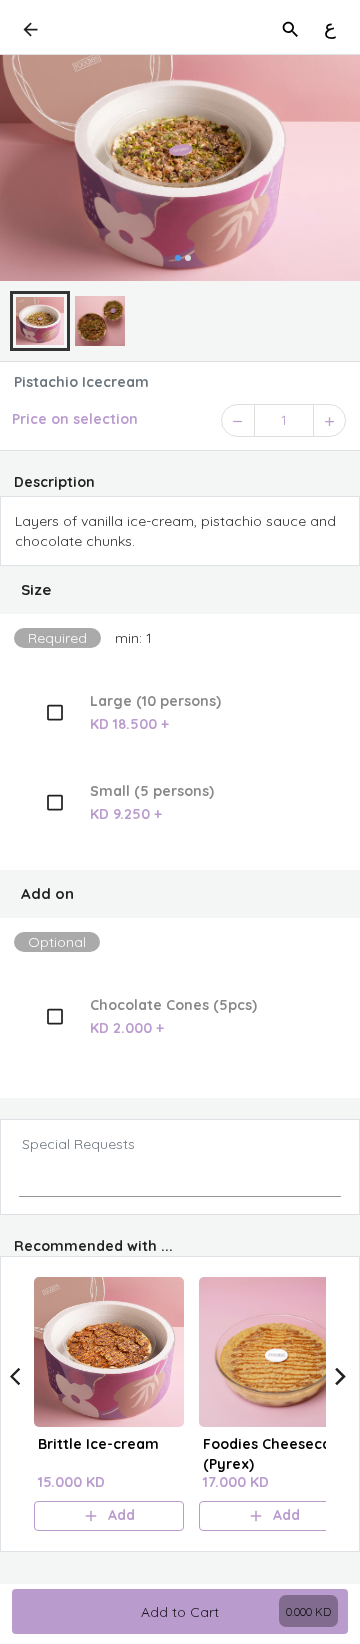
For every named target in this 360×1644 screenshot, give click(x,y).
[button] (180, 590)
